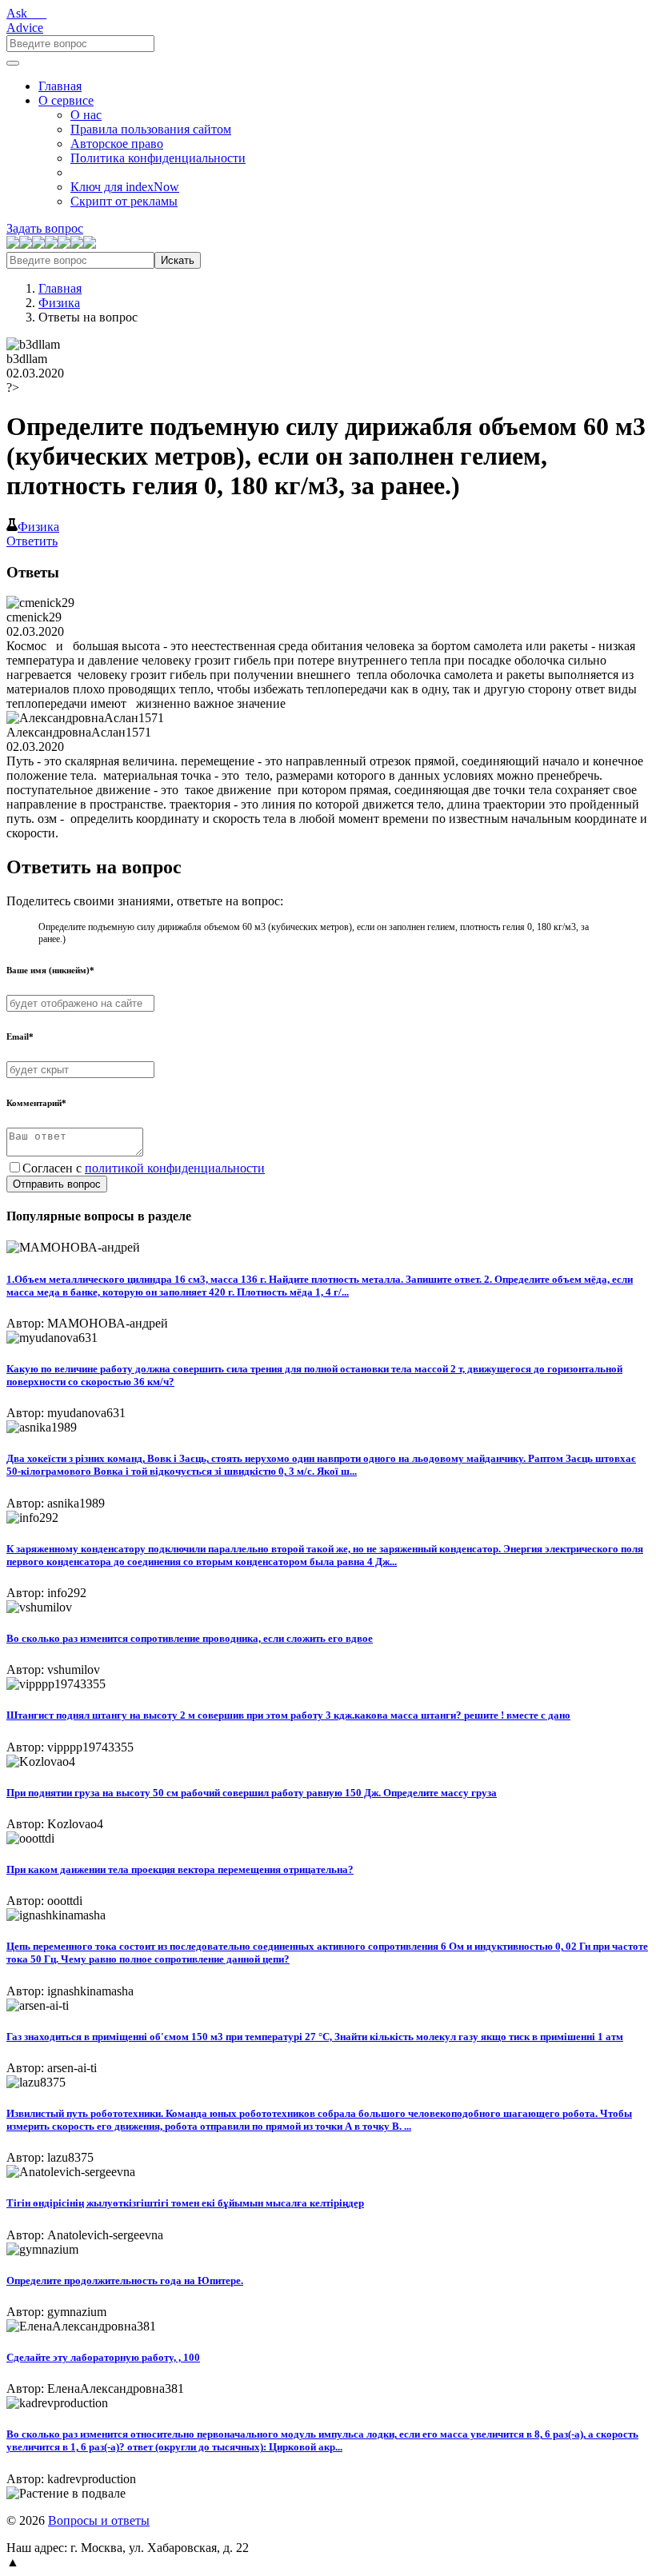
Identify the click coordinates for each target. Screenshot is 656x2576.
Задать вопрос (45, 228)
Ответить (32, 541)
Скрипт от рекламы (124, 201)
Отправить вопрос (57, 1184)
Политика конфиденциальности (158, 158)
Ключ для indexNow (125, 187)
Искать (178, 260)
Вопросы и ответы (99, 2520)
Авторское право (117, 144)
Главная (60, 86)
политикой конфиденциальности (175, 1168)
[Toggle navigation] (13, 63)
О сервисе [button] (66, 100)
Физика (59, 303)
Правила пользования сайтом (151, 129)
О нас (86, 115)
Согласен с (144, 1168)
